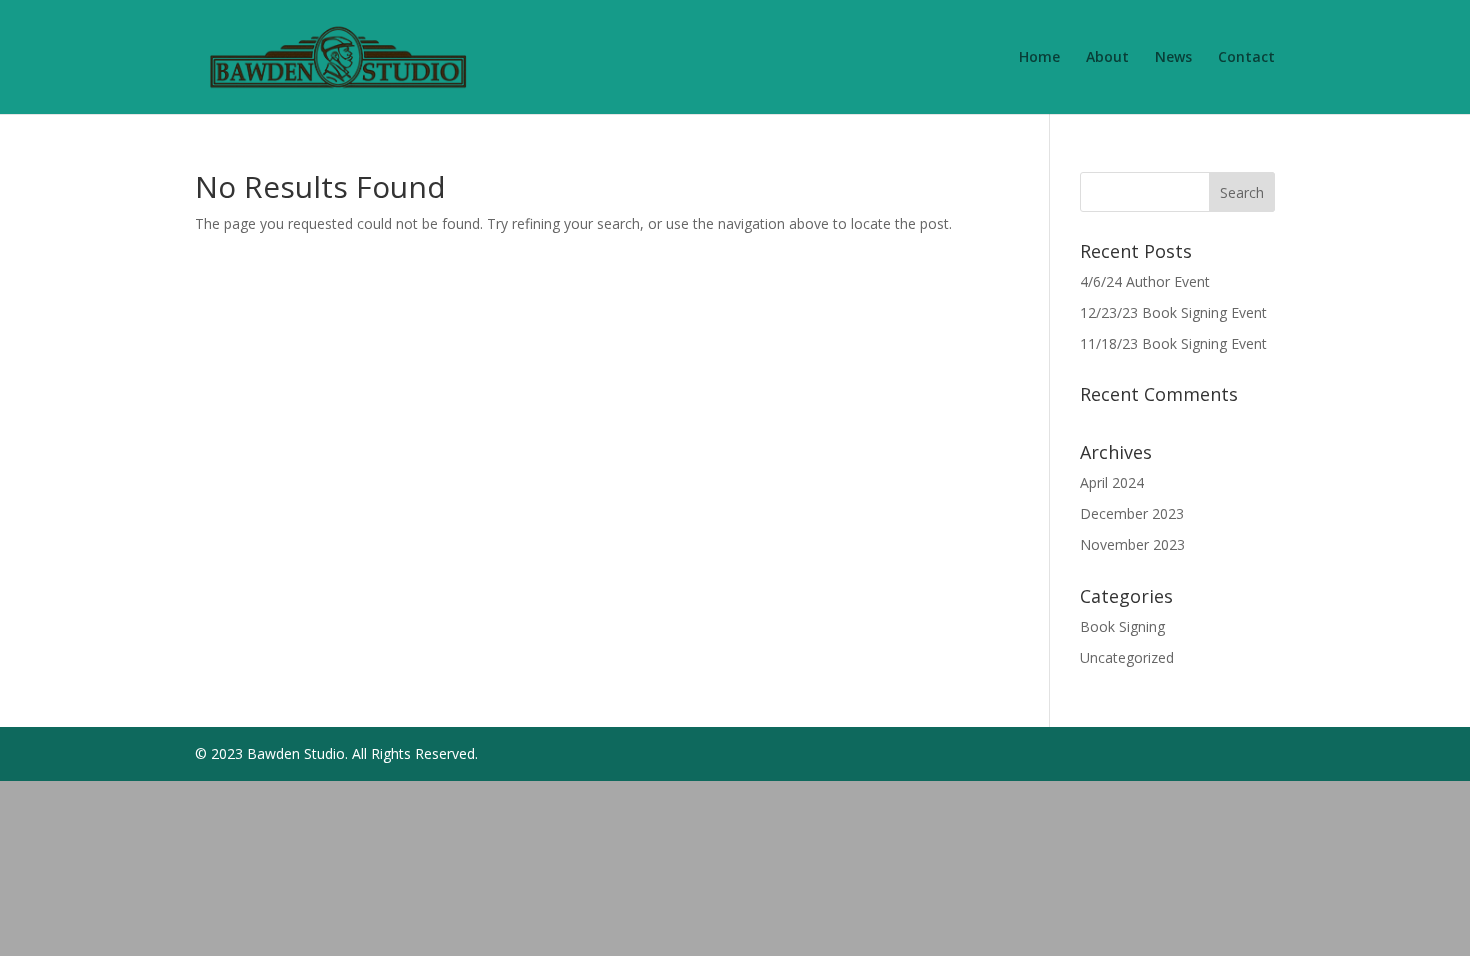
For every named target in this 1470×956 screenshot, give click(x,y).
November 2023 (1132, 544)
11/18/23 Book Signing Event (1173, 343)
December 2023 (1132, 513)
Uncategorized (1127, 657)
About (1107, 58)
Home (1039, 58)
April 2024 (1112, 482)
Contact (1246, 58)
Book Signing (1122, 626)
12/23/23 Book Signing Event (1173, 312)
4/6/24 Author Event (1145, 281)
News (1173, 58)
